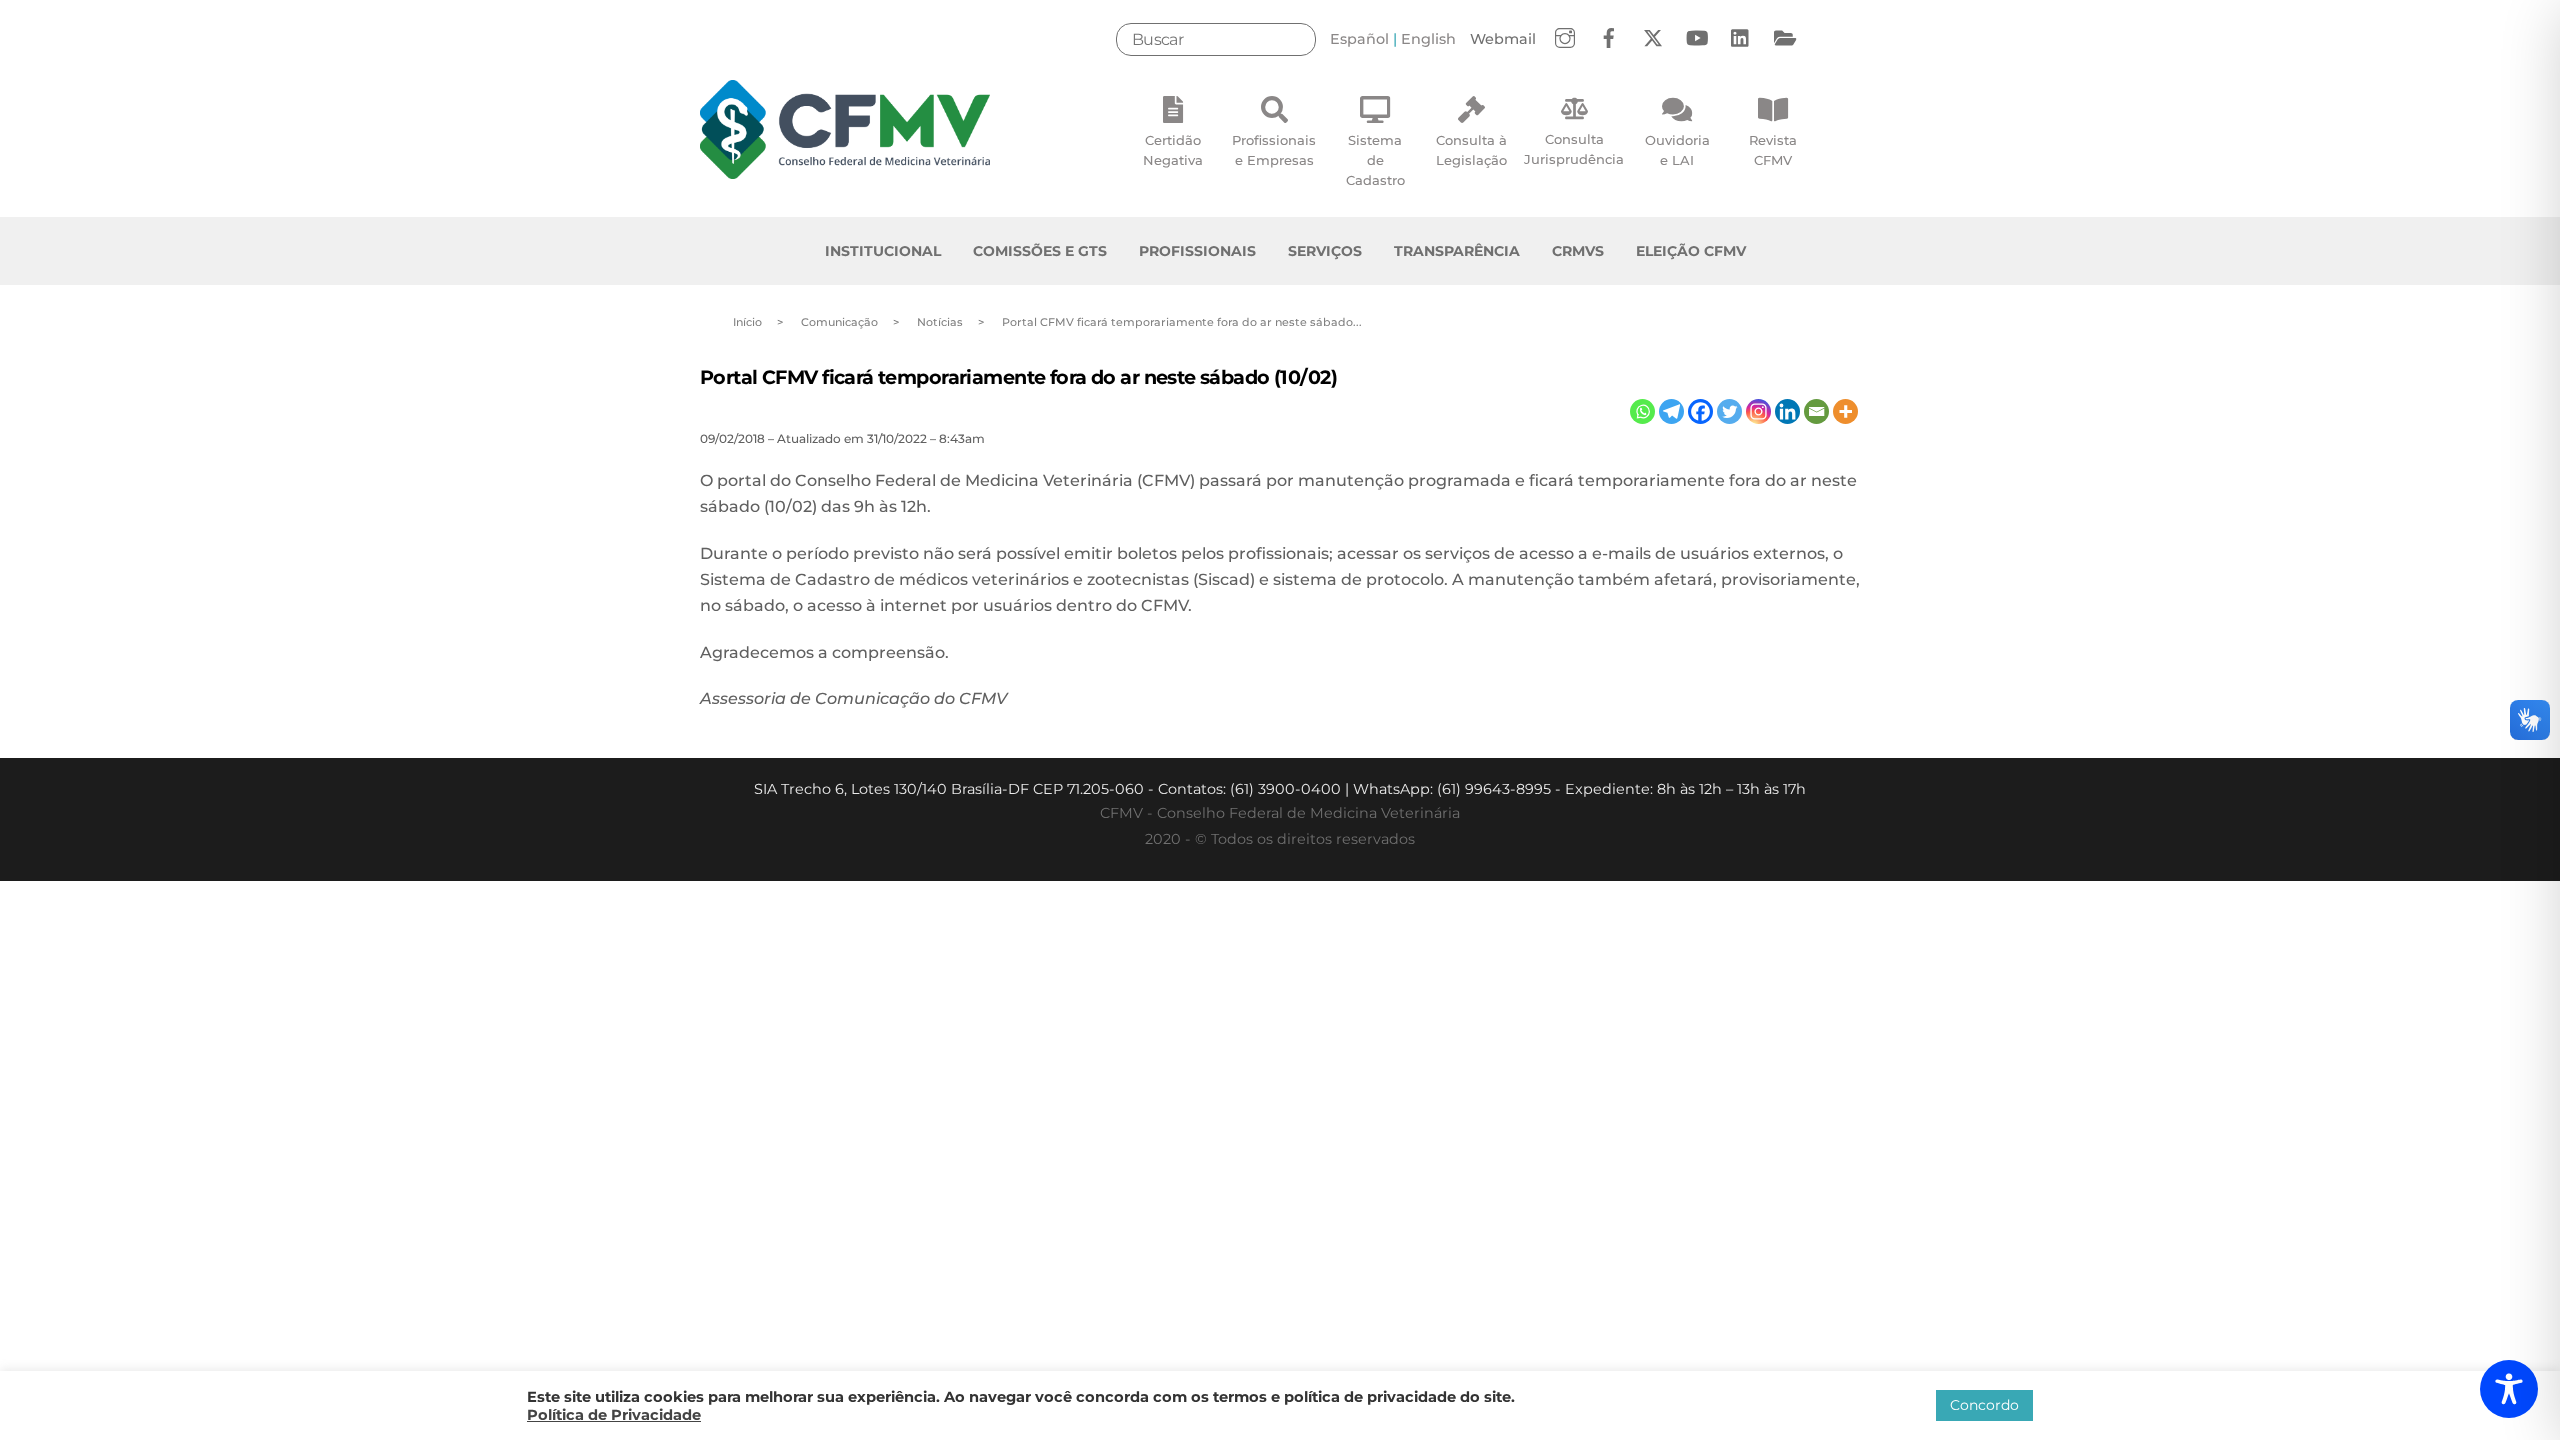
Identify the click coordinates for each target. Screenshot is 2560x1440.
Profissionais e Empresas (1274, 150)
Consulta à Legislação (1471, 150)
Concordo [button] (1984, 1405)
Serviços (1325, 251)
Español (1359, 39)
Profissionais (1197, 251)
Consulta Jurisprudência (1574, 149)
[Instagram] (1758, 411)
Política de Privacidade (614, 1415)
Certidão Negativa (1173, 150)
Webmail (1503, 39)
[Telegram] (1671, 411)
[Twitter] (1729, 411)
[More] (1845, 411)
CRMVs (1578, 251)
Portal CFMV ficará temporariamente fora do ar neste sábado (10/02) (1018, 377)
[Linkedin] (1787, 411)
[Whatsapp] (1642, 411)
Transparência (1457, 251)
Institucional (883, 251)
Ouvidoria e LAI (1677, 150)
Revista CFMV (1773, 150)
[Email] (1816, 411)
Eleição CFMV (1691, 251)
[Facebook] (1700, 411)
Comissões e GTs (1040, 251)
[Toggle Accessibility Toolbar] (2509, 1389)
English (1428, 39)
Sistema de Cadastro (1375, 160)
